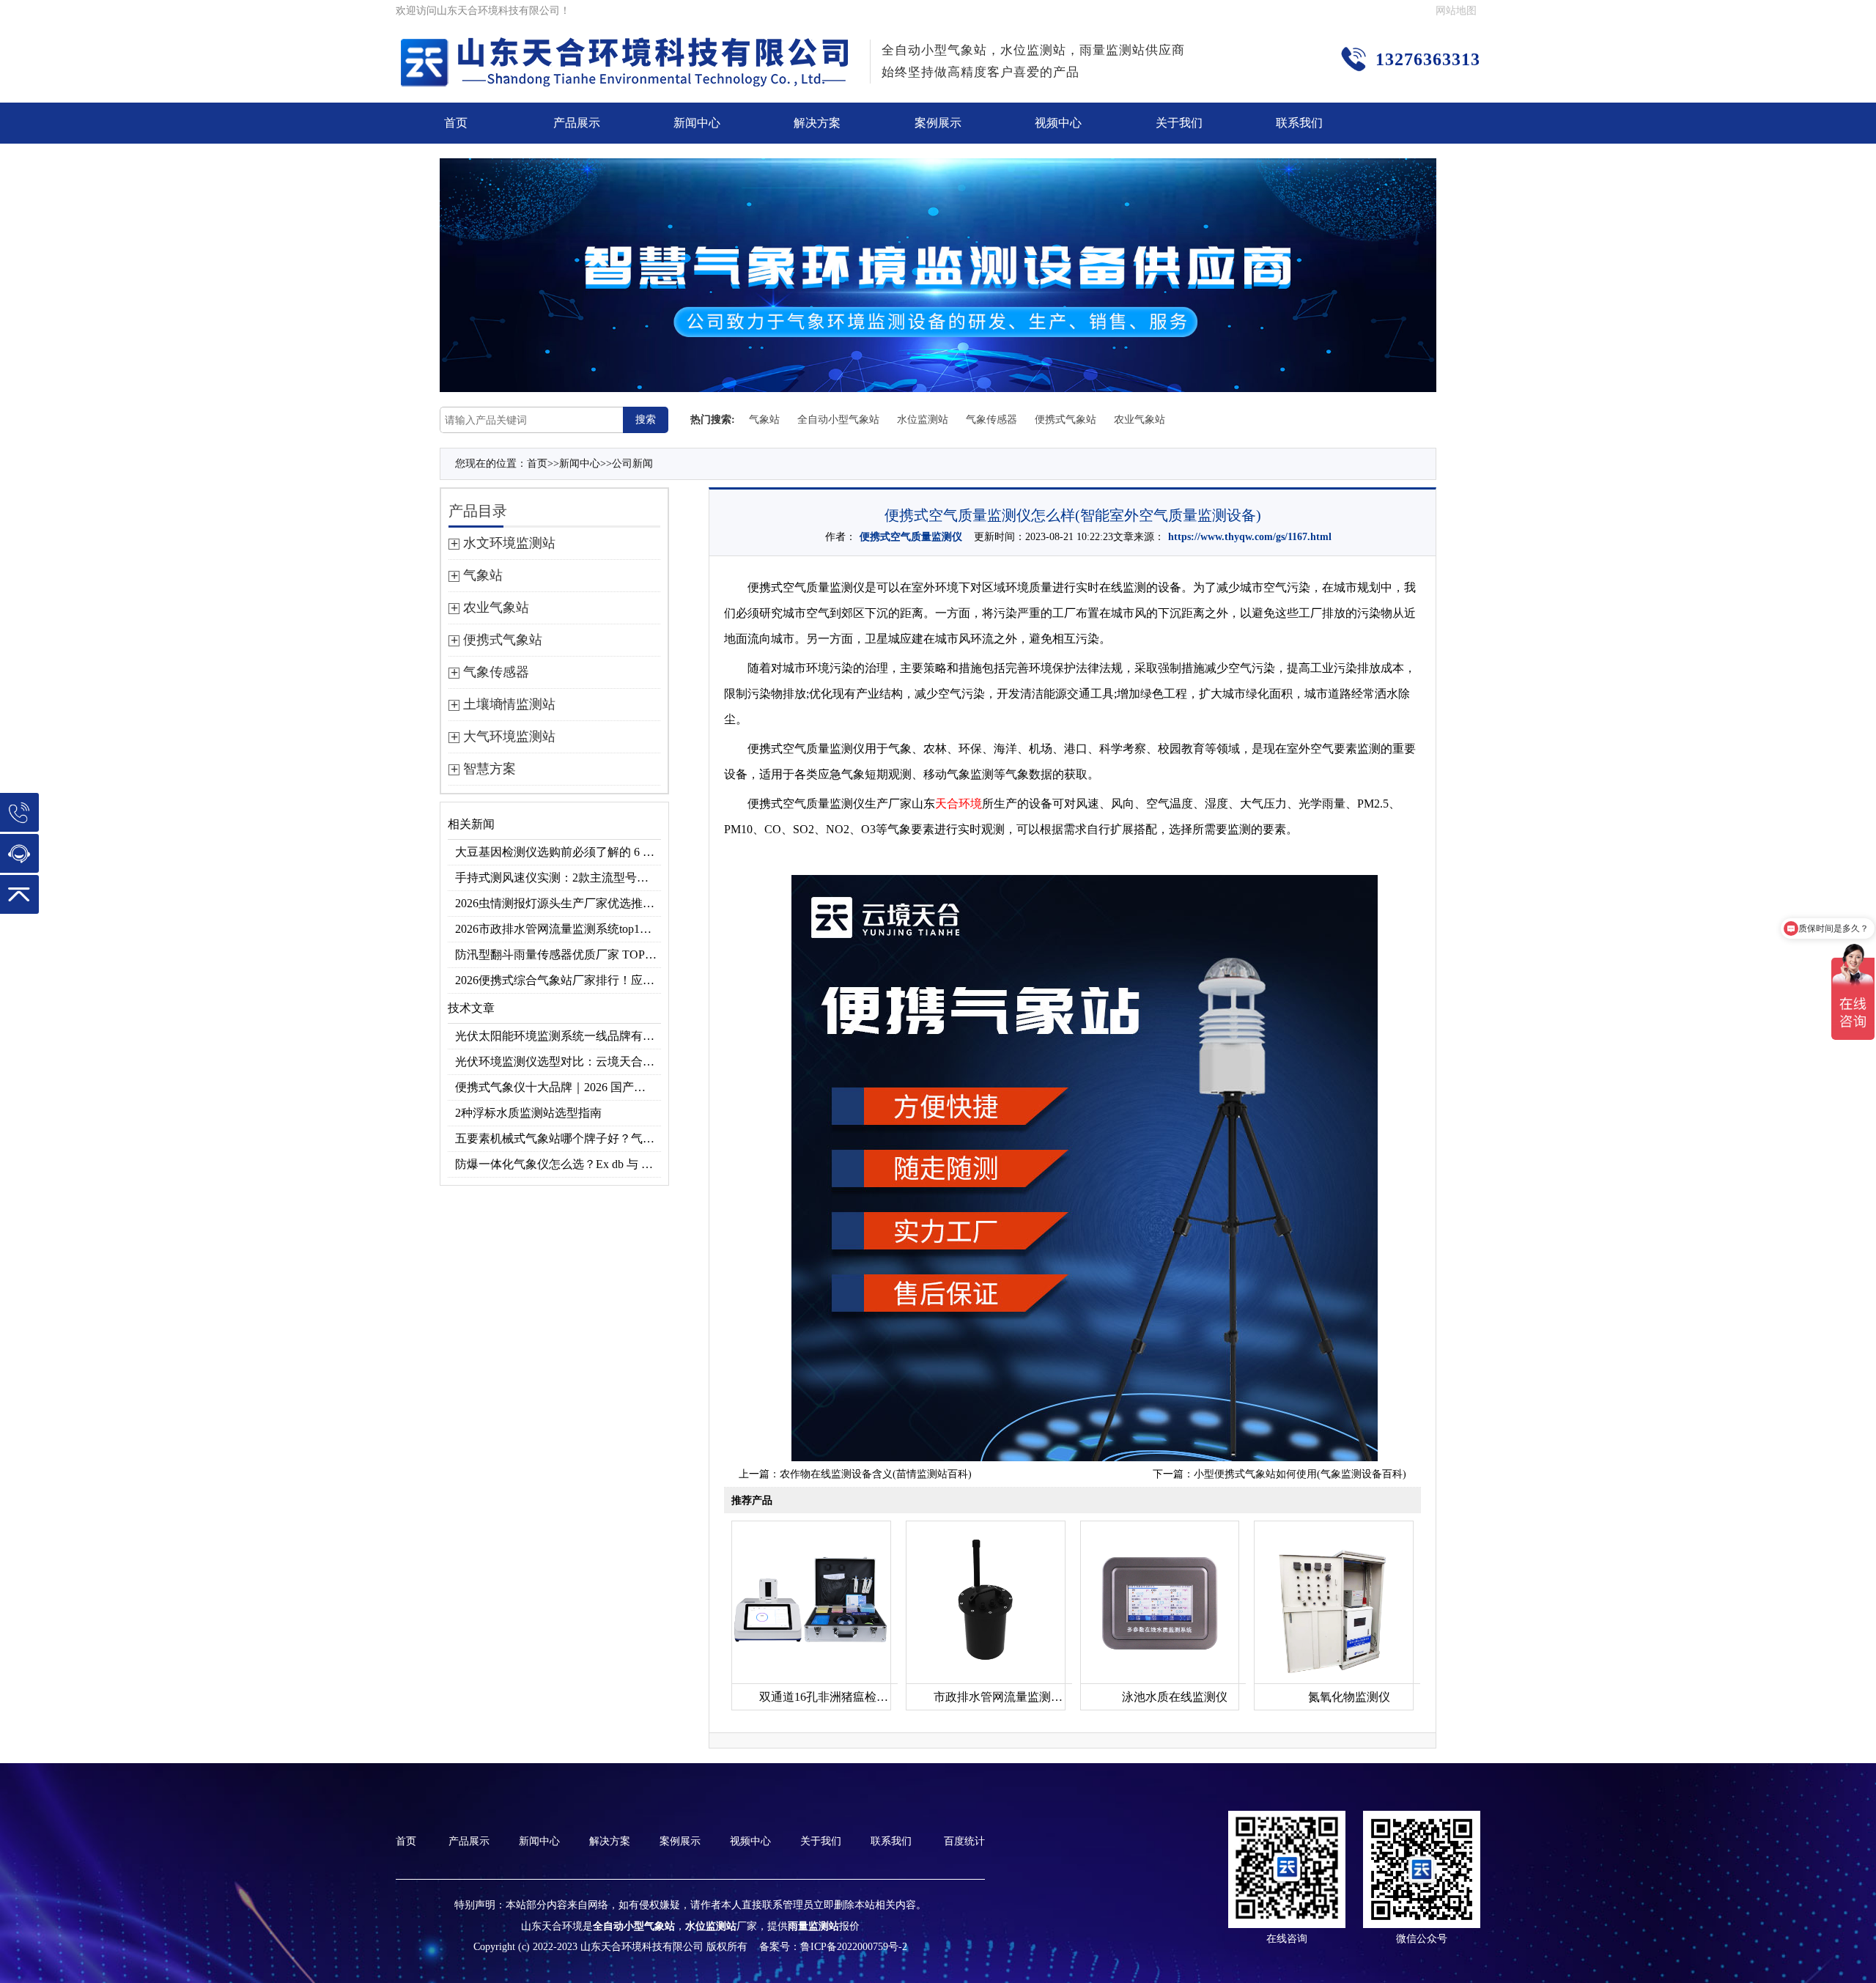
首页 (456, 123)
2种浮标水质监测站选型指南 (528, 1113)
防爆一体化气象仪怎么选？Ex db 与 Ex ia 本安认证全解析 (558, 1164)
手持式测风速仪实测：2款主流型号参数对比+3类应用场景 (558, 878)
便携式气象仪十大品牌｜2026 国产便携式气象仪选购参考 (558, 1087)
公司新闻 (632, 464)
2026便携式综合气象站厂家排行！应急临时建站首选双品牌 (558, 980)
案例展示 (938, 123)
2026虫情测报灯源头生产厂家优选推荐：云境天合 (558, 903)
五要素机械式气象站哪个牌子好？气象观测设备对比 (558, 1138)
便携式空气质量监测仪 (911, 537)
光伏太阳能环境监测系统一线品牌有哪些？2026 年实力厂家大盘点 (558, 1036)
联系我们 (1299, 123)
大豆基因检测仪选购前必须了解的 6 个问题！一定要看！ (558, 852)
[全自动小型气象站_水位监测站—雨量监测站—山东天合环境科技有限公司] (627, 47)
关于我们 (1179, 123)
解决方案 (817, 123)
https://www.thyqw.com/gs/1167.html (1250, 537)
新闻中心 (697, 123)
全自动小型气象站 (838, 420)
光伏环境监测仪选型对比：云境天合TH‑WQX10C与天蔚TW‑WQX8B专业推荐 (558, 1061)
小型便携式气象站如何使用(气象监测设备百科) (1300, 1474)
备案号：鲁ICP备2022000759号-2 (833, 1947)
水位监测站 (923, 420)
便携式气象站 (1066, 420)
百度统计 (964, 1841)
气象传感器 (991, 420)
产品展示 (577, 123)
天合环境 (959, 804)
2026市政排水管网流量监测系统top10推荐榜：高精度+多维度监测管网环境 (558, 929)
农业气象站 (1140, 420)
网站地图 (1456, 11)
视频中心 (1058, 123)
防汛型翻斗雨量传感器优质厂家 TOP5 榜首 (558, 954)
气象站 (764, 420)
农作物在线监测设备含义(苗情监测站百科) (876, 1474)
